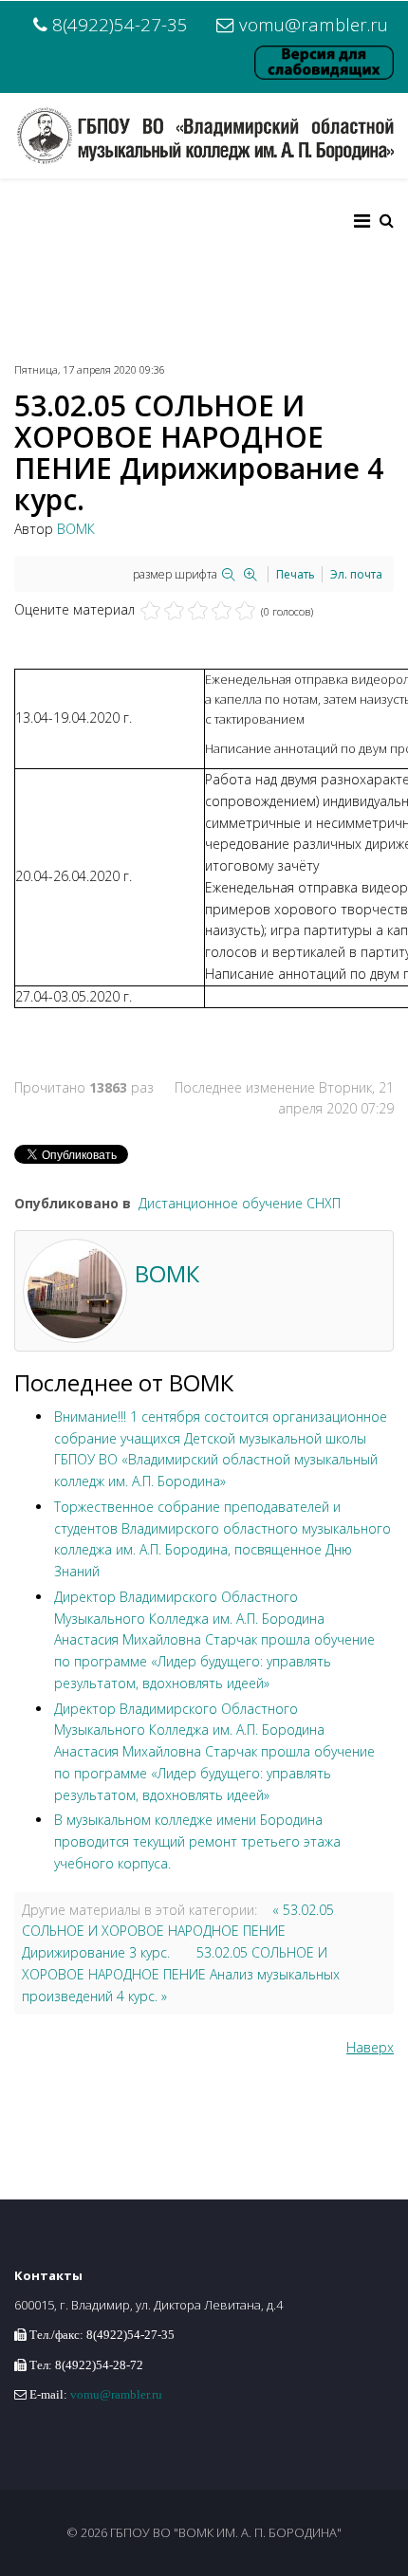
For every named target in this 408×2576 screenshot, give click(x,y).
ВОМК (76, 529)
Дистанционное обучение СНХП (240, 1203)
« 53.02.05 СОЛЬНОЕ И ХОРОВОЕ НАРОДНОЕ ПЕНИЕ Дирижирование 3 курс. (178, 1932)
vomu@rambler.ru (314, 24)
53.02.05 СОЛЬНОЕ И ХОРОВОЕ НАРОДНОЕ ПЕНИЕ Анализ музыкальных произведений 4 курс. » (181, 1974)
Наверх (370, 2047)
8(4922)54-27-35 (120, 24)
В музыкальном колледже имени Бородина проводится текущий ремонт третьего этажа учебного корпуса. (197, 1841)
